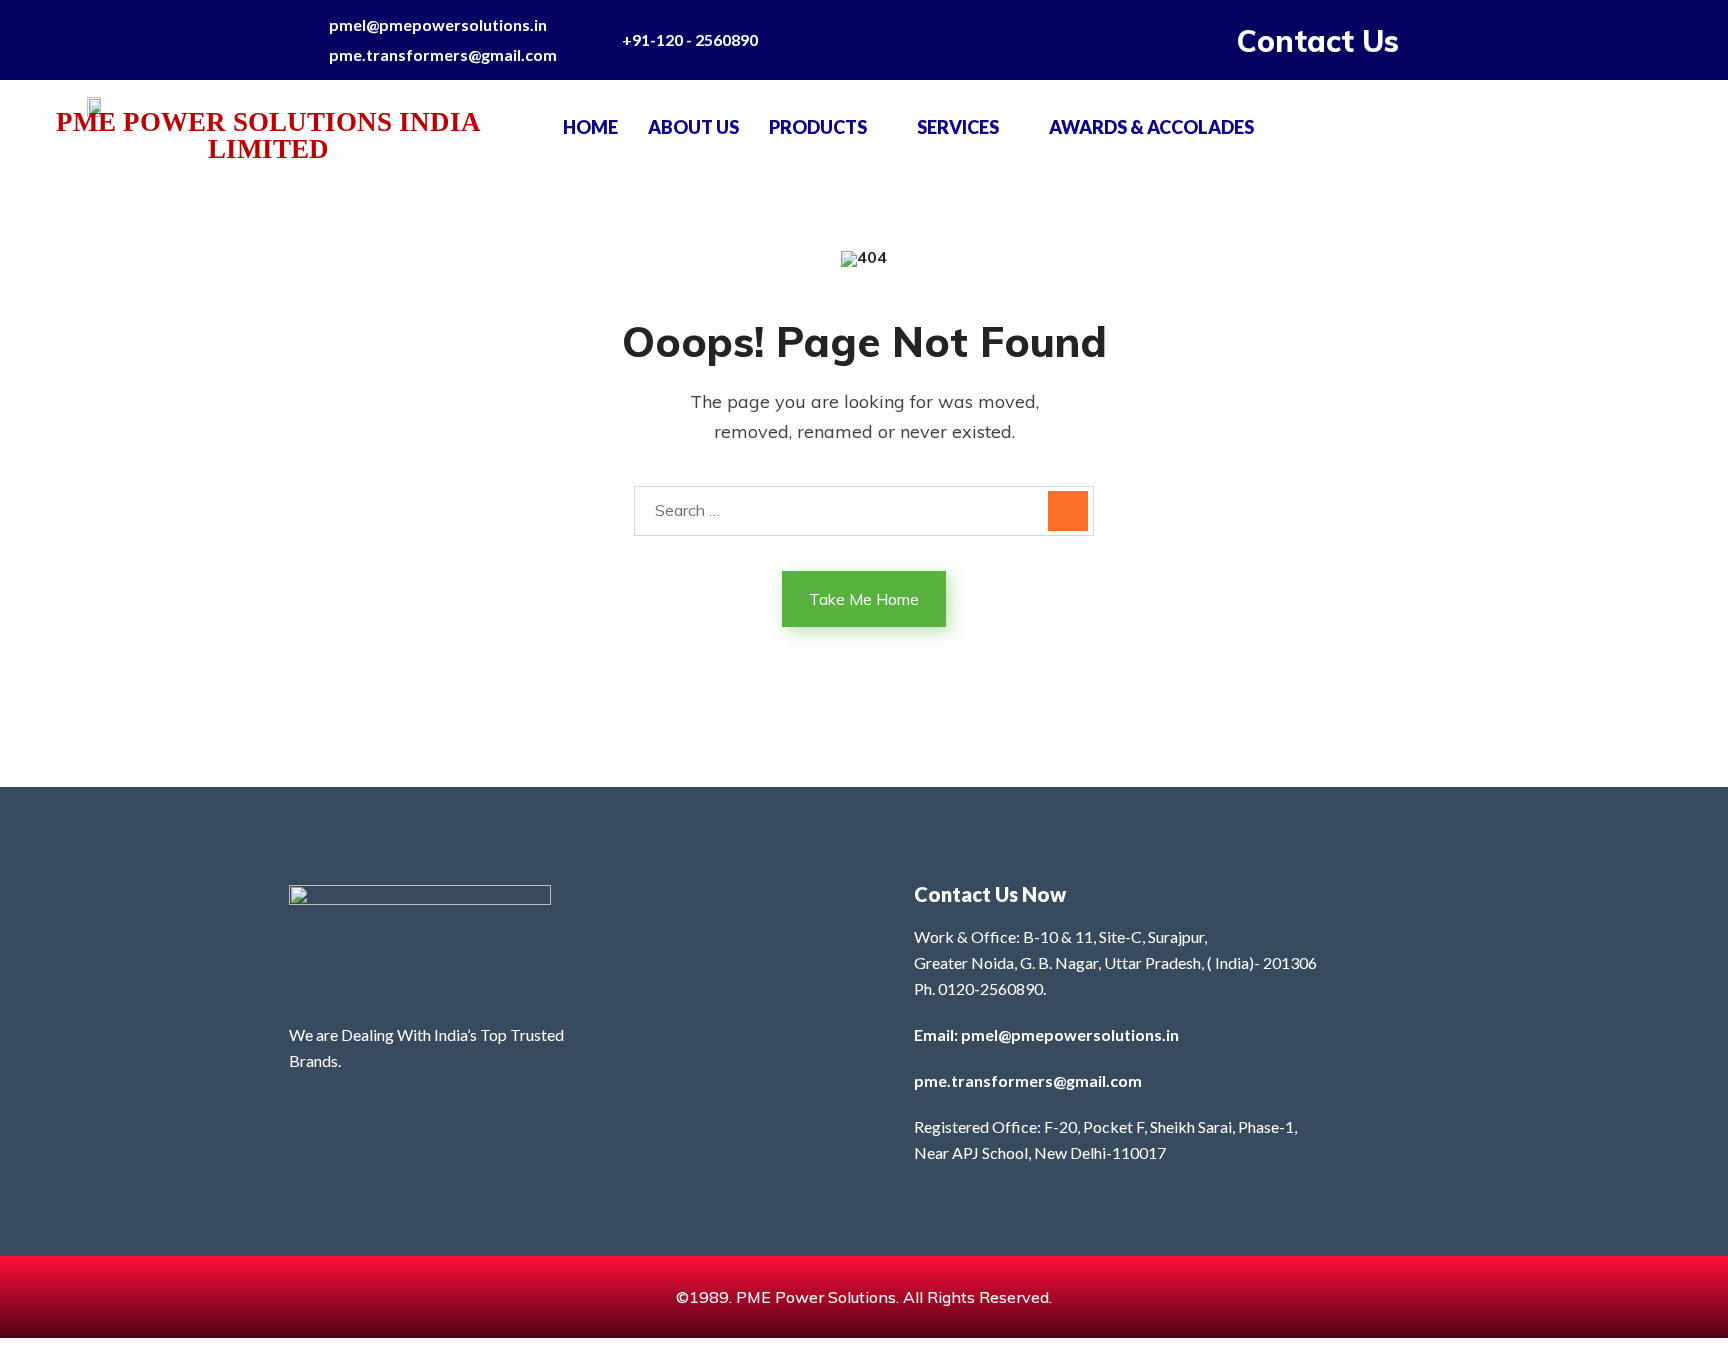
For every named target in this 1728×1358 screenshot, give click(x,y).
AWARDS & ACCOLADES (1151, 127)
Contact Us (1318, 41)
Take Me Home (864, 599)
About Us (693, 127)
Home (590, 127)
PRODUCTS (818, 127)
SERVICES (958, 127)
